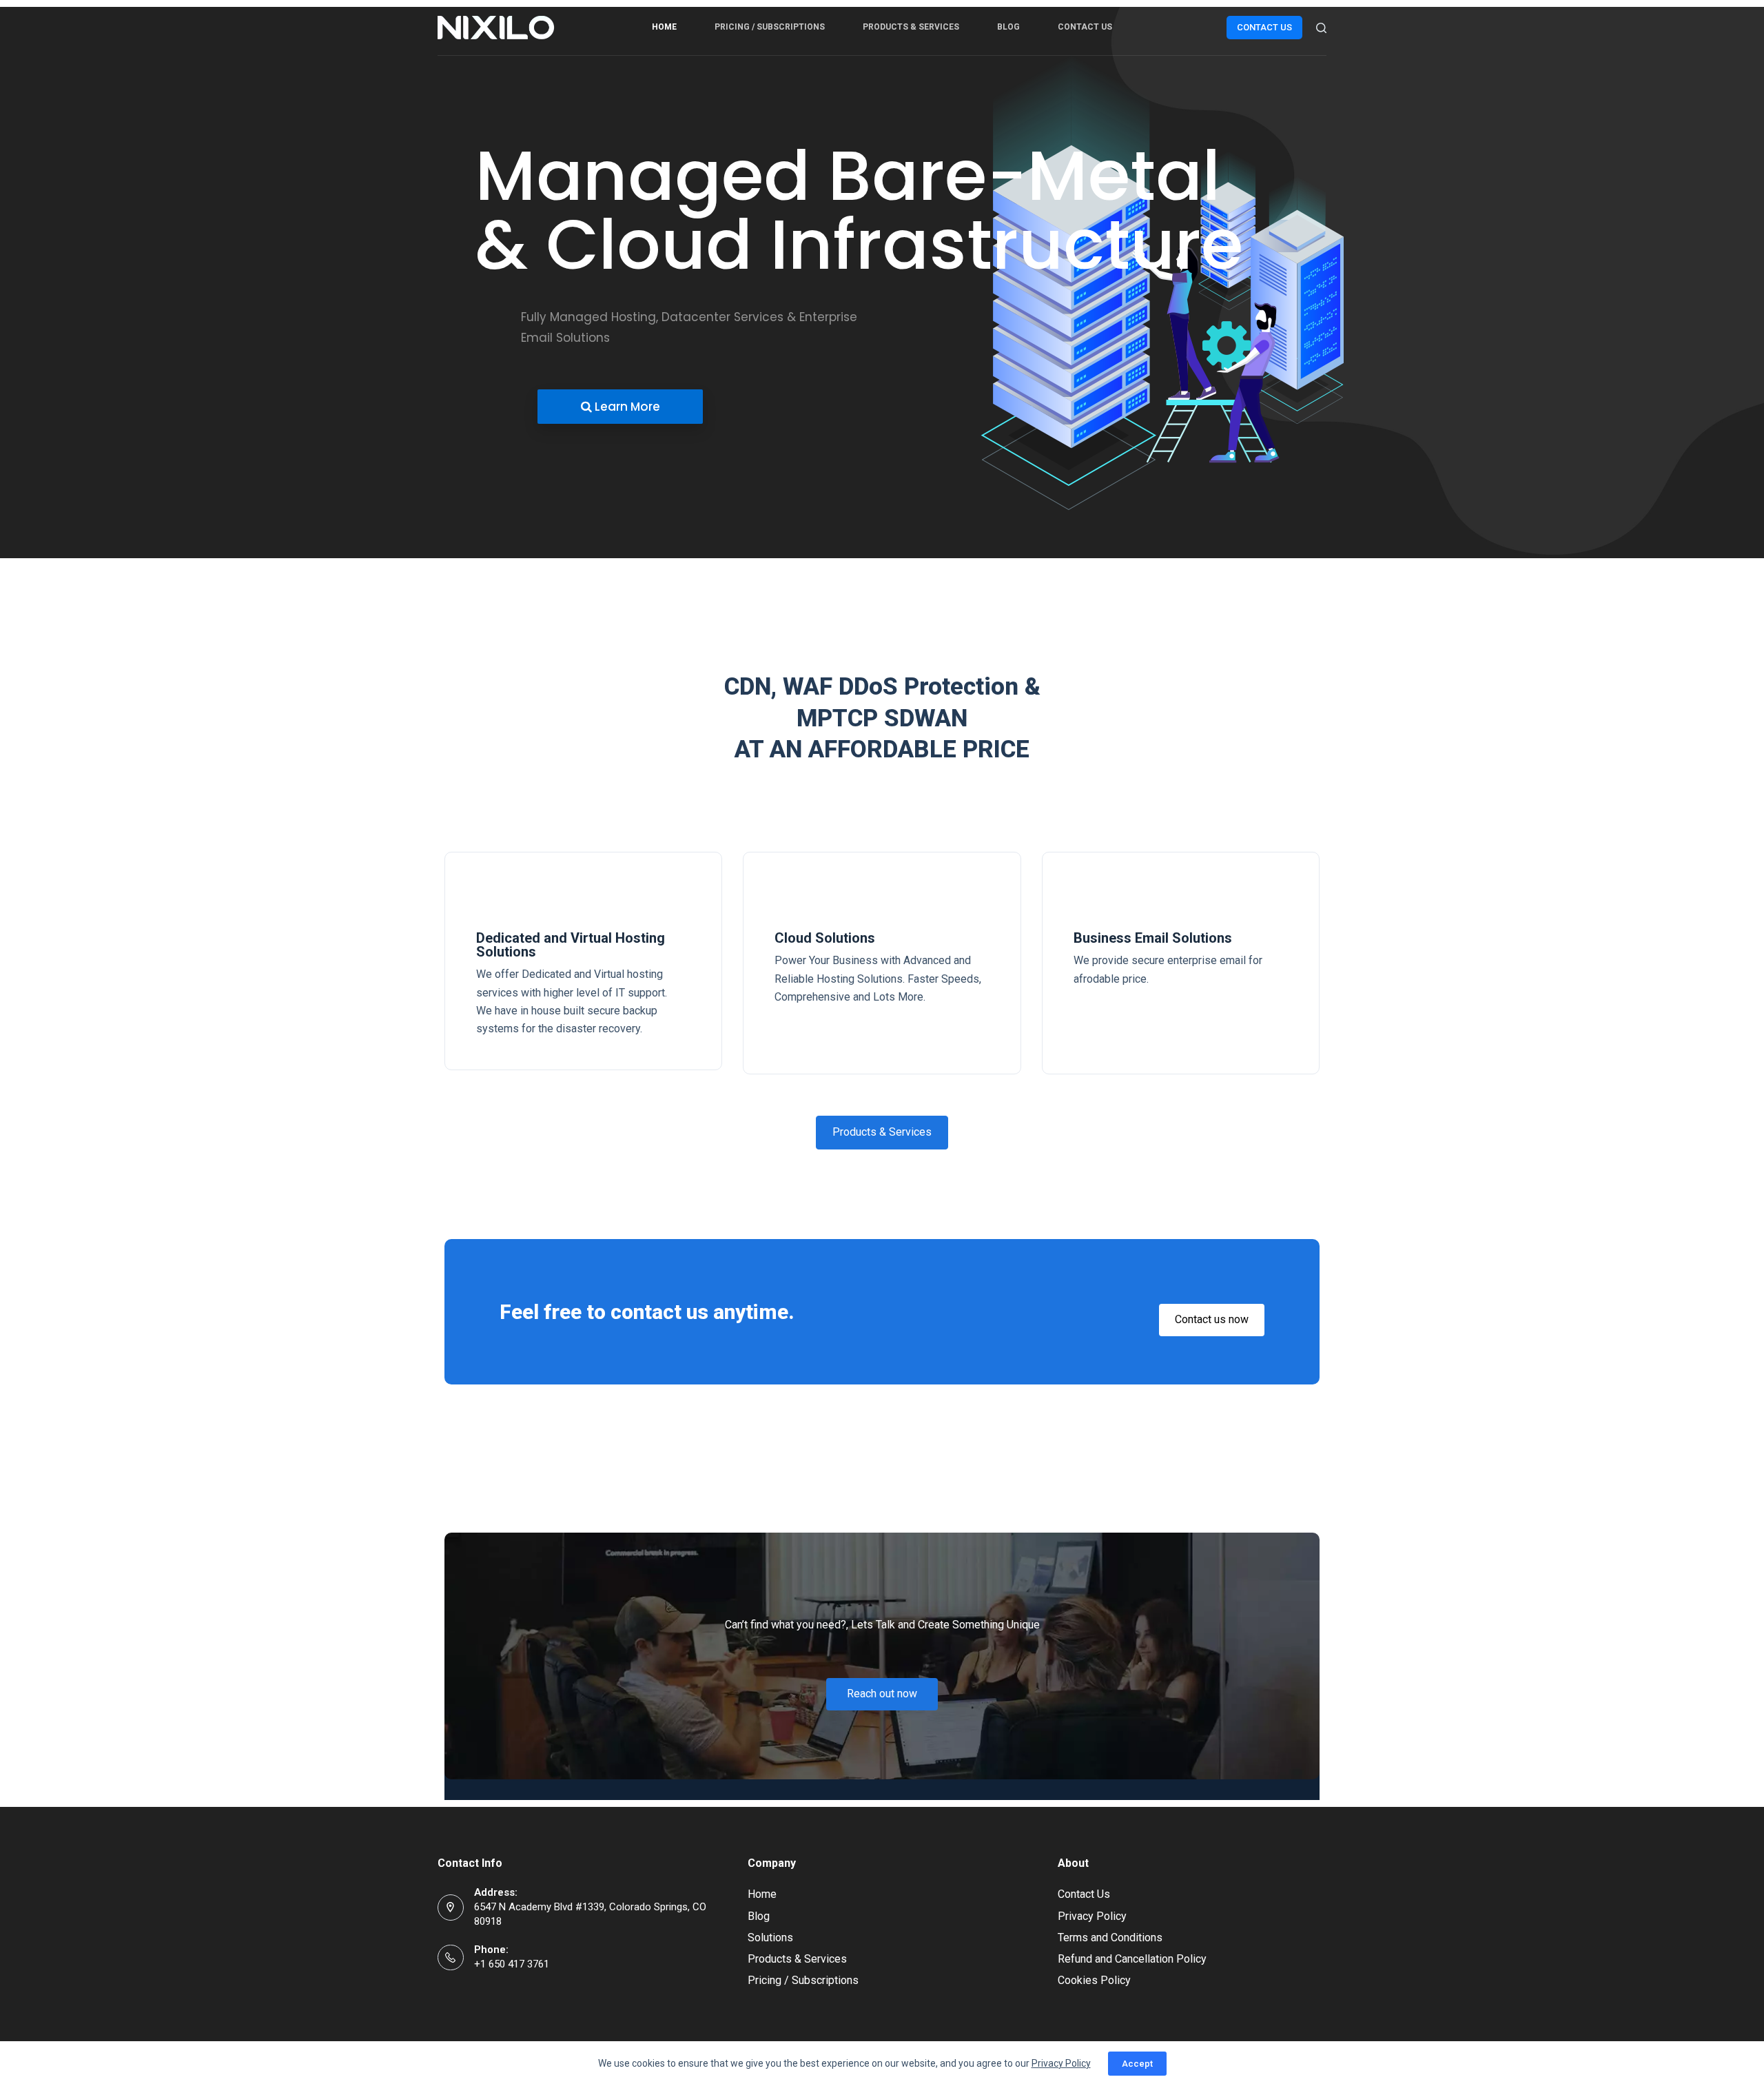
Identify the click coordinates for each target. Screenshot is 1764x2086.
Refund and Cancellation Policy (1132, 1959)
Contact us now (1212, 1319)
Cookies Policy (1094, 1980)
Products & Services (911, 27)
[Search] (1321, 28)
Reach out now (882, 1694)
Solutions (770, 1937)
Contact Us (1085, 27)
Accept (1137, 2064)
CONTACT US (1264, 27)
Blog (1008, 27)
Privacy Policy (1092, 1916)
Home (664, 27)
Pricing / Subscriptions (770, 27)
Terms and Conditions (1110, 1937)
